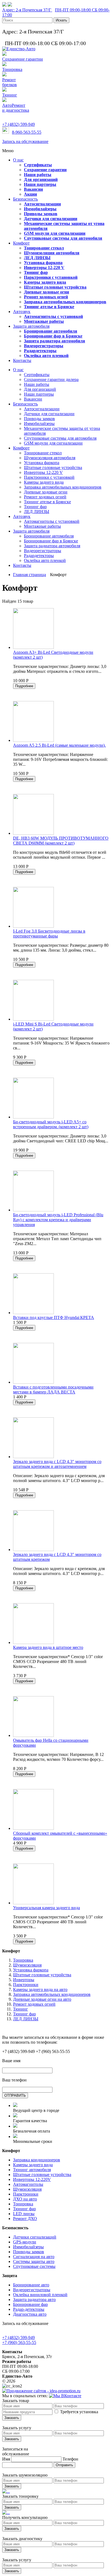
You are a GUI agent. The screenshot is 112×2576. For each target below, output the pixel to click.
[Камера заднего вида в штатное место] (33, 1642)
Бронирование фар (30, 2304)
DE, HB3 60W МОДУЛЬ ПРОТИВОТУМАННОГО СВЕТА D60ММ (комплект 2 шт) (61, 841)
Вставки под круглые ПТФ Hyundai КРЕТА (54, 1317)
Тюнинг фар (24, 2014)
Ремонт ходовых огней (34, 2004)
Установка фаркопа (31, 1970)
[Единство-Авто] (19, 49)
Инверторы (24, 1980)
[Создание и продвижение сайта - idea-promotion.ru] (41, 2391)
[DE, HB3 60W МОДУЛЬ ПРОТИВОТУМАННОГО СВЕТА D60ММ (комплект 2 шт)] (33, 833)
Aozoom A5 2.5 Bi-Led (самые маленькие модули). (59, 745)
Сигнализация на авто (34, 2257)
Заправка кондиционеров (37, 2160)
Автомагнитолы (28, 2184)
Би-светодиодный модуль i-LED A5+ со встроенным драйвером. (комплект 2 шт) (51, 1124)
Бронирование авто (31, 2285)
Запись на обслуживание (25, 141)
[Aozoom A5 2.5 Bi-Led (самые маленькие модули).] (33, 740)
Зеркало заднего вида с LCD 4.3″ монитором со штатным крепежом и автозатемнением (57, 1464)
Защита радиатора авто (34, 2300)
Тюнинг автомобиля (32, 2170)
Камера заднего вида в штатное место (48, 1647)
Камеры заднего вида (33, 2165)
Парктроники (26, 1985)
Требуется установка (79, 2412)
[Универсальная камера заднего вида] (33, 1903)
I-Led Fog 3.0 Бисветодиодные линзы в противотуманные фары (49, 934)
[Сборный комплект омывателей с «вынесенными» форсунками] (33, 1828)
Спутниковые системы (34, 2266)
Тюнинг (21, 2009)
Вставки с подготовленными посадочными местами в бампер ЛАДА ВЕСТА (53, 1389)
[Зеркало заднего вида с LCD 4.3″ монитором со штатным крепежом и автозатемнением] (33, 1457)
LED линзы (24, 2214)
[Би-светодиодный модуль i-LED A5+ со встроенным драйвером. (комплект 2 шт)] (33, 1117)
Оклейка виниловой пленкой (40, 2295)
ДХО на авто (25, 2199)
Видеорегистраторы (32, 2290)
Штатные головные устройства (42, 1975)
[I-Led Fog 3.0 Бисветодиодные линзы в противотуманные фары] (33, 926)
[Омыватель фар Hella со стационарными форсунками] (33, 1735)
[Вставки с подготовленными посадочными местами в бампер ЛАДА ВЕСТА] (33, 1382)
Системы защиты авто (34, 2261)
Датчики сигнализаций (35, 2237)
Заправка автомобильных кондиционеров (52, 1994)
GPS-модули (25, 2242)
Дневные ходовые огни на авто (42, 1999)
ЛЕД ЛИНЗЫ (26, 2019)
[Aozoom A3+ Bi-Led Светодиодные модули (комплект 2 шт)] (33, 647)
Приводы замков (29, 2252)
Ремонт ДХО (25, 2219)
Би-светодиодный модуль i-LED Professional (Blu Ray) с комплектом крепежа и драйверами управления (58, 1220)
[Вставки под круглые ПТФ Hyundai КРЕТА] (33, 1313)
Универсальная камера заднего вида (46, 1908)
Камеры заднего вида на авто (40, 1989)
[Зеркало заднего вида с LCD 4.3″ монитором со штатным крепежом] (33, 1550)
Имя (6, 2459)
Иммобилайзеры (28, 2247)
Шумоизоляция (27, 1965)
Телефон (70, 2459)
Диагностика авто (30, 2314)
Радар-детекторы (29, 2309)
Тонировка (23, 1960)
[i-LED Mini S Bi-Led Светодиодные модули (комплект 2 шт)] (33, 1019)
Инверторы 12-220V (32, 2179)
